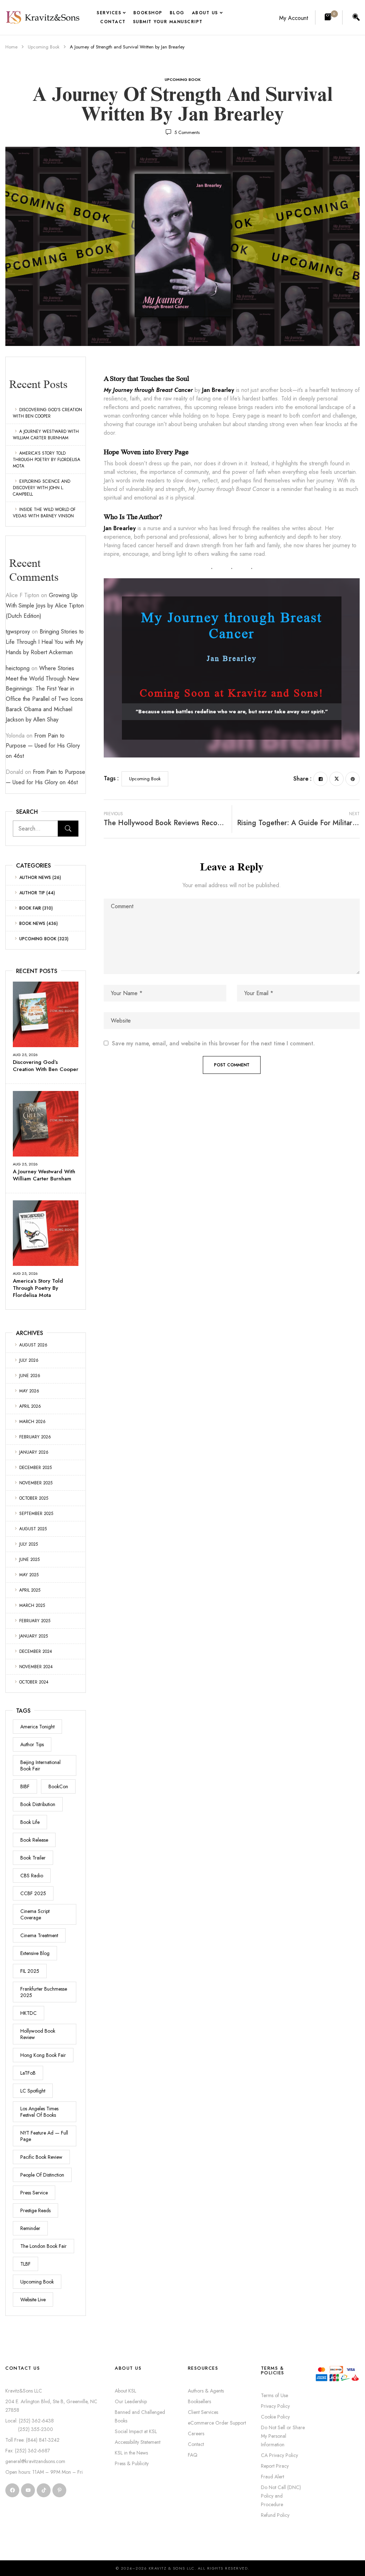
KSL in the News (131, 2453)
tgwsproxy (18, 632)
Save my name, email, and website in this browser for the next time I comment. (213, 1044)
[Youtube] (28, 2490)
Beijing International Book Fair (40, 1765)
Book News (32, 924)
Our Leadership (131, 2401)
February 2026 (35, 1437)
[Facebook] (320, 779)
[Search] (68, 829)
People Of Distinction (42, 2175)
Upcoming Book (44, 47)
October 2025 (34, 1498)
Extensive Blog (35, 1953)
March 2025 (32, 1605)
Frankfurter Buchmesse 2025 (44, 1992)
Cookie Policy (275, 2417)
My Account (294, 18)
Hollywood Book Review (38, 2034)
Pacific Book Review (41, 2157)
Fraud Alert (273, 2477)
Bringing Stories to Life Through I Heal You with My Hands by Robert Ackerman (45, 642)
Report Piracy (275, 2466)
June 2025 (29, 1559)
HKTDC (29, 2013)
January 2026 (34, 1452)
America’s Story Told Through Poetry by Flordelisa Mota (47, 460)
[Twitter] (336, 779)
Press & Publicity (132, 2463)
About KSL (125, 2391)
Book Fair (30, 908)
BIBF (25, 1786)
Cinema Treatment (39, 1935)
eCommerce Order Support (217, 2423)
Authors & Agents (206, 2391)
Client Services (203, 2412)
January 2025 (34, 1636)
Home (11, 47)
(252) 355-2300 (29, 2429)
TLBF (25, 2264)
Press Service (34, 2193)
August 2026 (33, 1345)
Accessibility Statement (138, 2442)
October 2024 (34, 1682)
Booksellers (199, 2401)
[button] (329, 17)
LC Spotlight (33, 2091)
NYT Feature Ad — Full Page (44, 2136)
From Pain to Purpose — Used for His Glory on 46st (43, 746)
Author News (35, 878)
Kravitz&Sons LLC (24, 2391)
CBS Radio (32, 1876)
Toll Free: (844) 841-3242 (32, 2440)
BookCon (58, 1786)
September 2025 (36, 1514)
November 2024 (36, 1667)
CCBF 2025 (33, 1893)
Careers (196, 2433)
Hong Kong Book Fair (43, 2055)
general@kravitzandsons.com (35, 2461)
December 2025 (35, 1468)
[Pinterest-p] (59, 2490)
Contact (196, 2444)
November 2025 (36, 1483)
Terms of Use (274, 2395)
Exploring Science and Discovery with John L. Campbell (42, 488)
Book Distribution (38, 1804)
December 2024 (36, 1651)
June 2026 (30, 1376)
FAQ (193, 2455)
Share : (302, 779)
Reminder (30, 2228)
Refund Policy (275, 2515)
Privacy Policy (275, 2406)
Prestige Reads (35, 2210)
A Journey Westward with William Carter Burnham (46, 435)
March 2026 (32, 1422)
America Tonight (37, 1727)
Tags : (111, 778)
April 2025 (30, 1590)
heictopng (18, 668)
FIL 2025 (30, 1971)
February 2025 (35, 1621)
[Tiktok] (44, 2490)
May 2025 (29, 1575)
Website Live (33, 2300)
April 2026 (30, 1406)
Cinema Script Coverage (35, 1914)
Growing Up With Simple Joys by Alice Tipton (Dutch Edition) (45, 606)
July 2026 (29, 1360)
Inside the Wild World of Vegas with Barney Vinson (44, 513)
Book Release (34, 1840)
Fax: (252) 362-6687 (28, 2451)
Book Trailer (33, 1858)
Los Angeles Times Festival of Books (39, 2112)
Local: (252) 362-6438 (30, 2421)
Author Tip (32, 893)
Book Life (30, 1822)
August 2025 (33, 1529)
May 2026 (29, 1391)
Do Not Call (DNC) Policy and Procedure (281, 2496)
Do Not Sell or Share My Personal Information (283, 2436)
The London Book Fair (43, 2246)
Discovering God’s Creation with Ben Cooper (47, 413)
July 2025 (29, 1544)
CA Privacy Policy (279, 2455)
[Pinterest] (353, 779)
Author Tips (32, 1744)
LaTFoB (28, 2073)
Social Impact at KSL (136, 2431)
